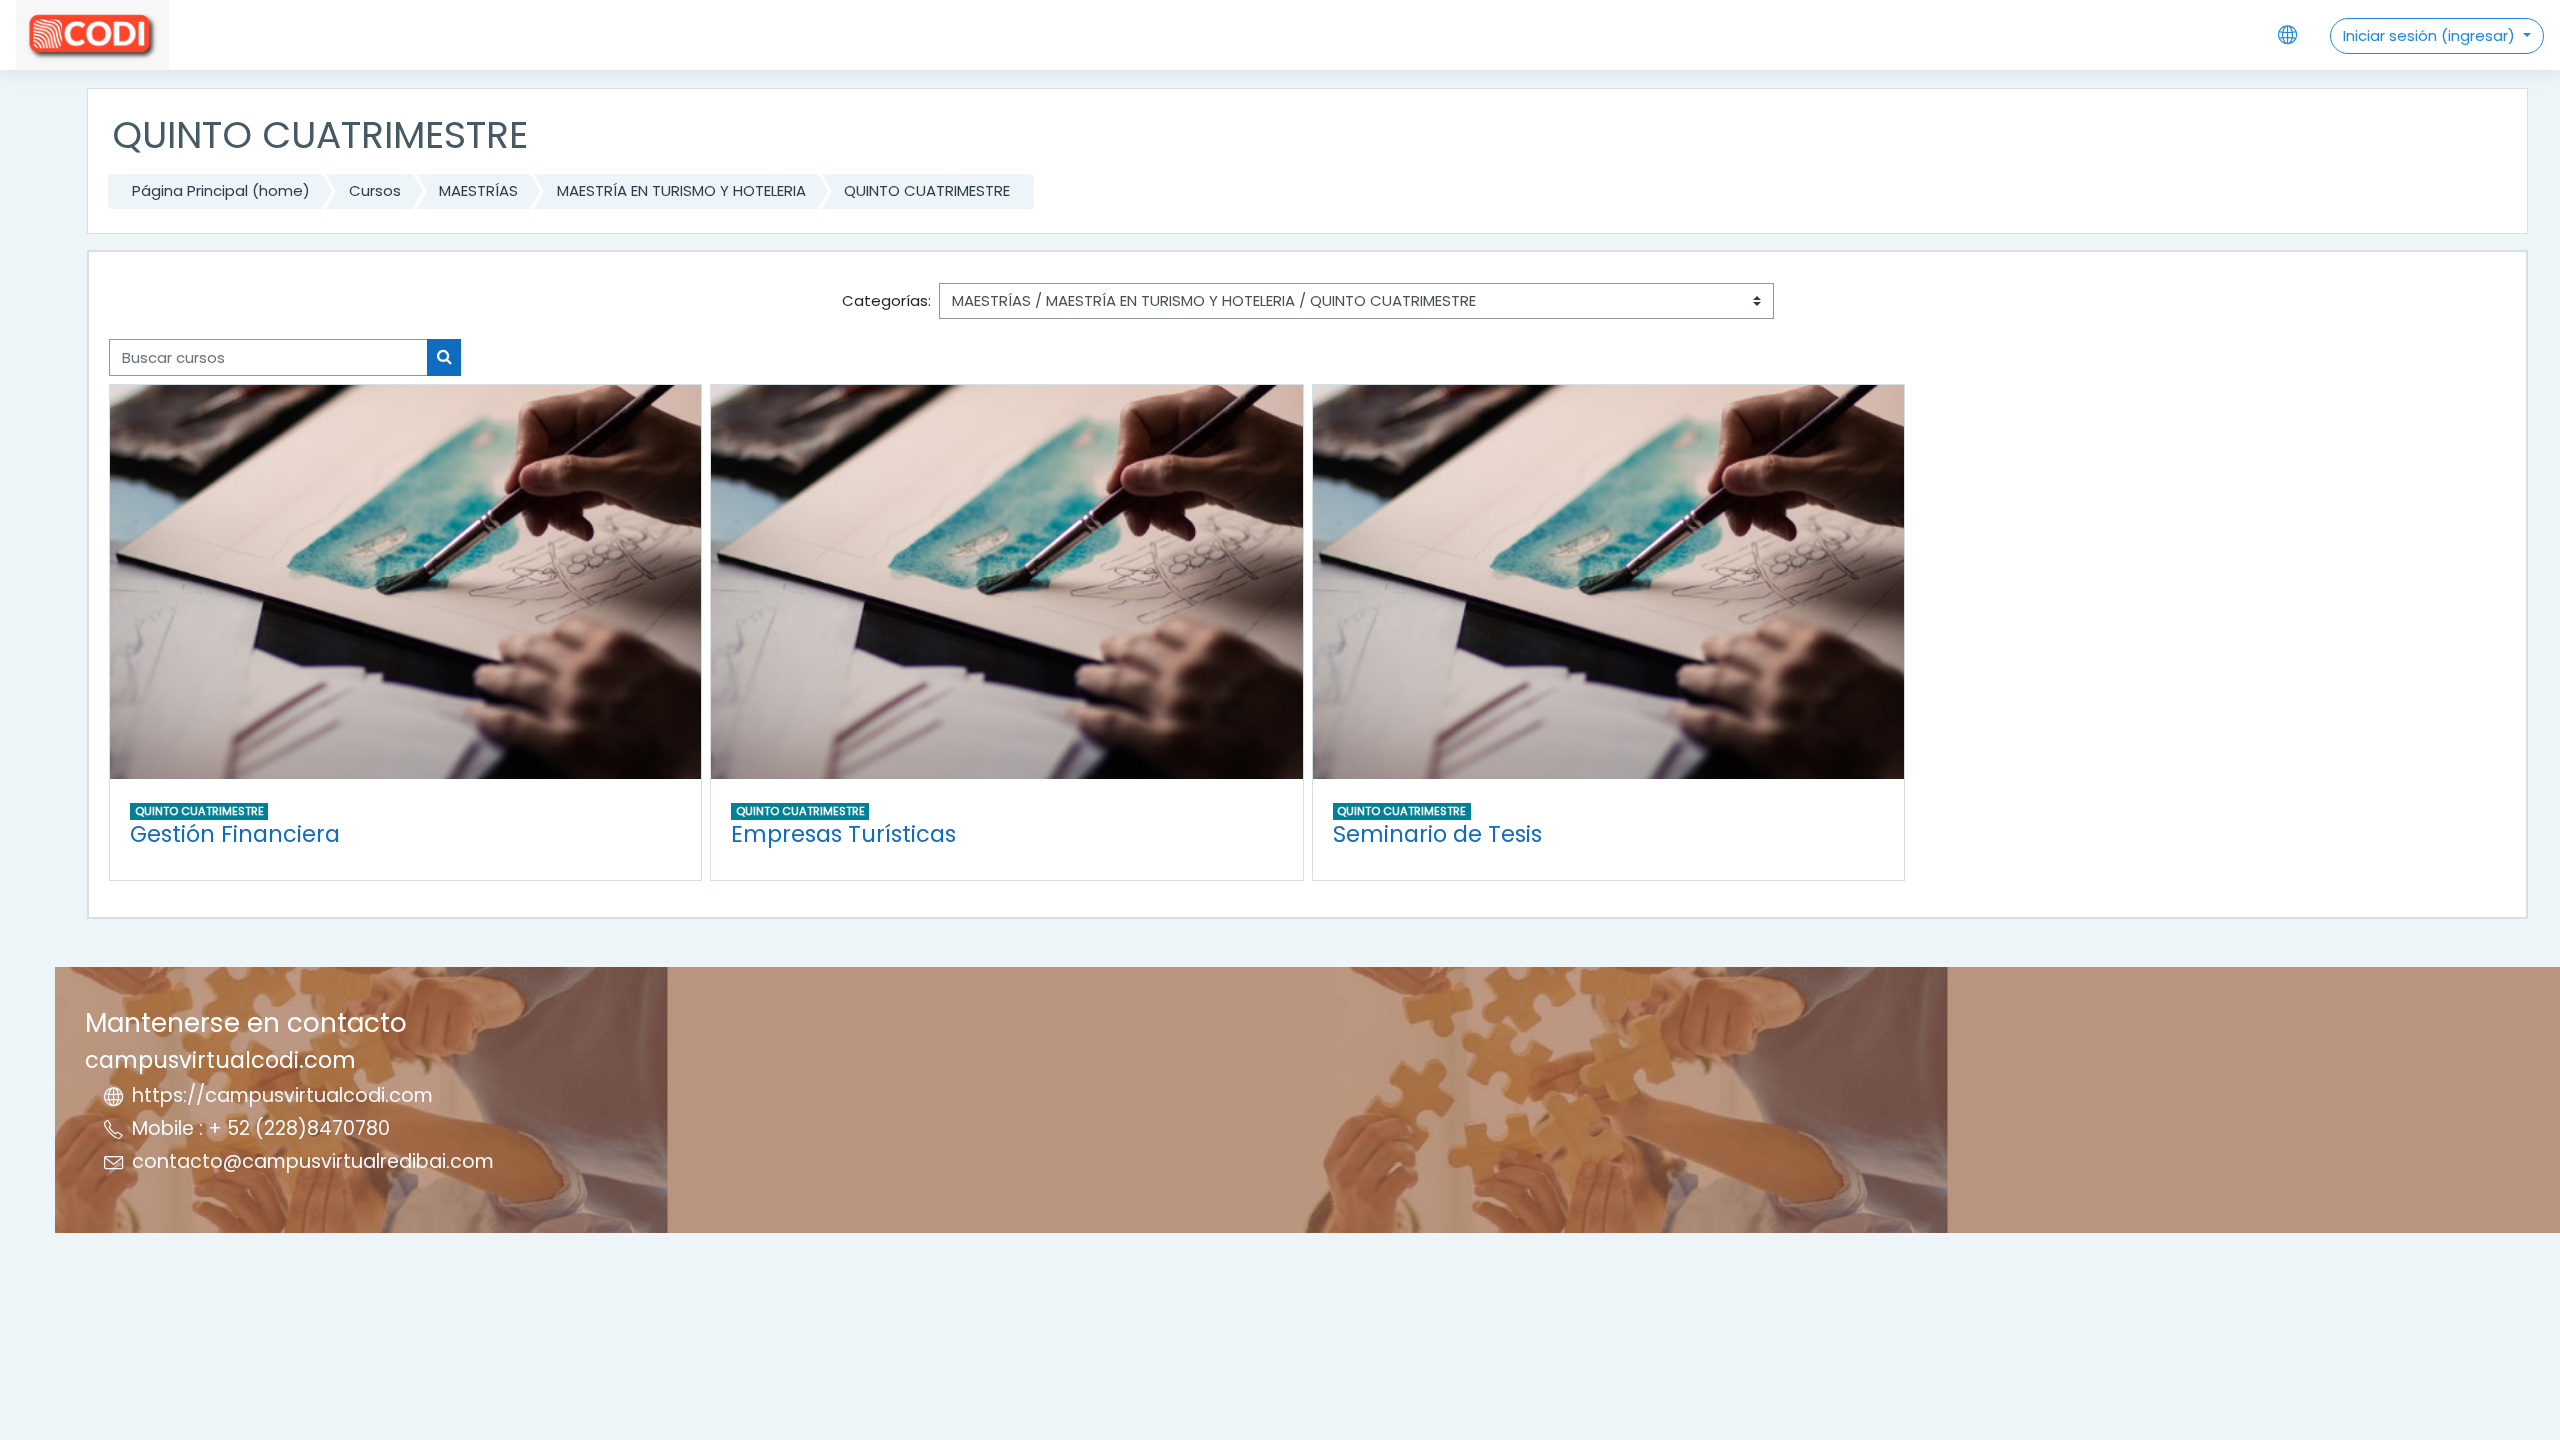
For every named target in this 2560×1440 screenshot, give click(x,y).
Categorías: (886, 300)
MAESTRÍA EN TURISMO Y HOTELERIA (681, 190)
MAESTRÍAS (478, 190)
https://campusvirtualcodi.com (282, 1095)
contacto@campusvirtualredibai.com (313, 1161)
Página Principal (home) (221, 190)
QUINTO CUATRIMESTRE (927, 190)
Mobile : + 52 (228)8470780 (261, 1128)
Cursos (375, 190)
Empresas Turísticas (843, 834)
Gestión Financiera (235, 834)
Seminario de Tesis (1437, 834)
